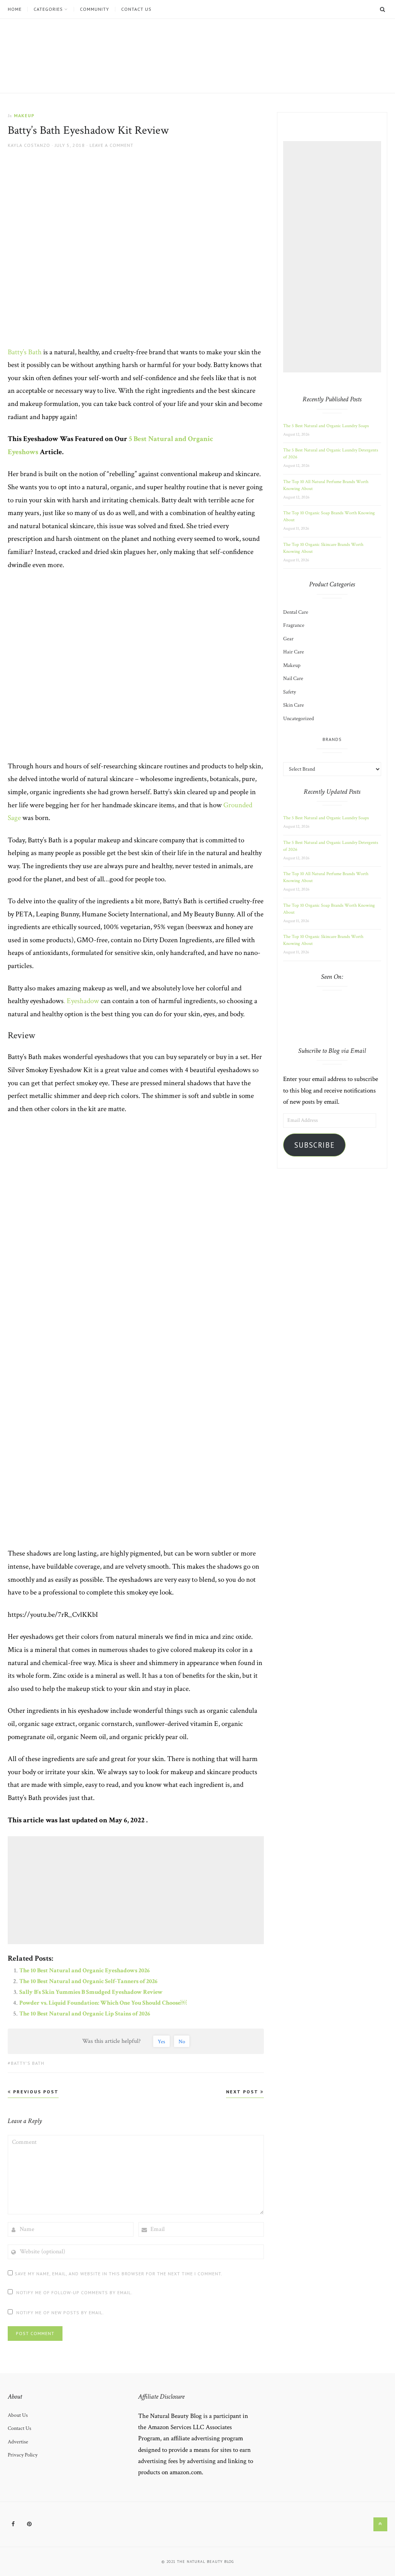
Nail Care (293, 679)
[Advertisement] (137, 1890)
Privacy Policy (23, 2455)
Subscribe (315, 1145)
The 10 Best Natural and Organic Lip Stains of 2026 (85, 2014)
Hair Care (294, 652)
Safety (289, 692)
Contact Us (136, 9)
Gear (288, 639)
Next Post (243, 2092)
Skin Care (294, 705)
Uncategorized (299, 719)
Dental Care (296, 612)
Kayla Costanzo (29, 145)
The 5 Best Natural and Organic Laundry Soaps (326, 426)
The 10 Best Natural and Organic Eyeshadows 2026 (84, 1971)
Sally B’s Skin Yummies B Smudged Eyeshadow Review (91, 1992)
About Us (18, 2415)
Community (95, 9)
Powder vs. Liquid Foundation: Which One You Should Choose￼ (103, 2003)
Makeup (24, 115)
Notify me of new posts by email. (60, 2313)
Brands (332, 739)
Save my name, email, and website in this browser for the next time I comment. (119, 2274)
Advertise (18, 2442)
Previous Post (35, 2092)
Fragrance (294, 625)
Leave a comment (111, 145)
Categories (48, 9)
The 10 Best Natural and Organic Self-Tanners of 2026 (88, 1981)
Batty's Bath (28, 2063)
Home (15, 9)
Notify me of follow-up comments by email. (74, 2292)
